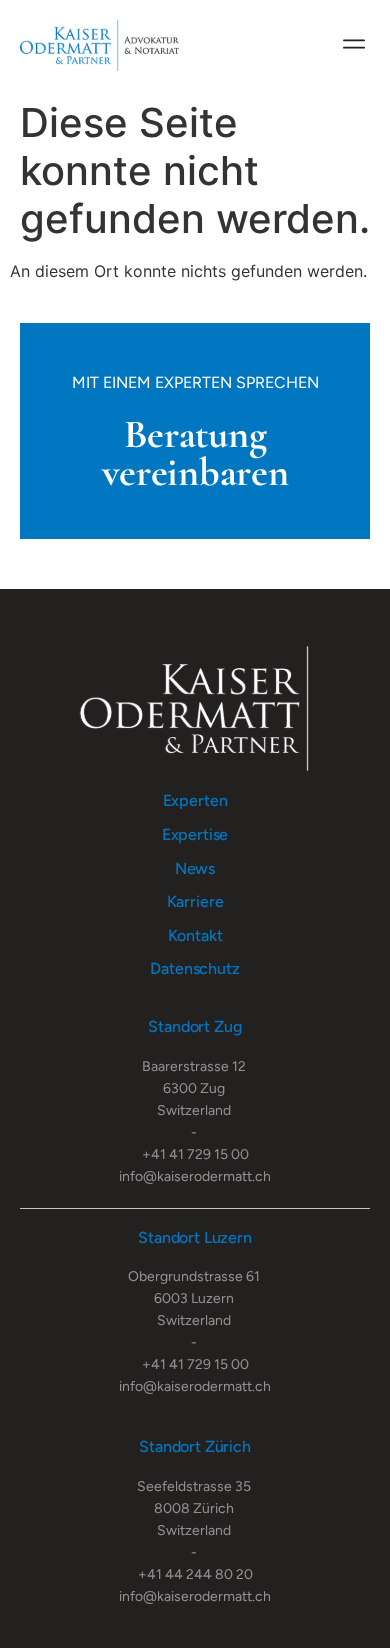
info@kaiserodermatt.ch (195, 1176)
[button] (353, 41)
